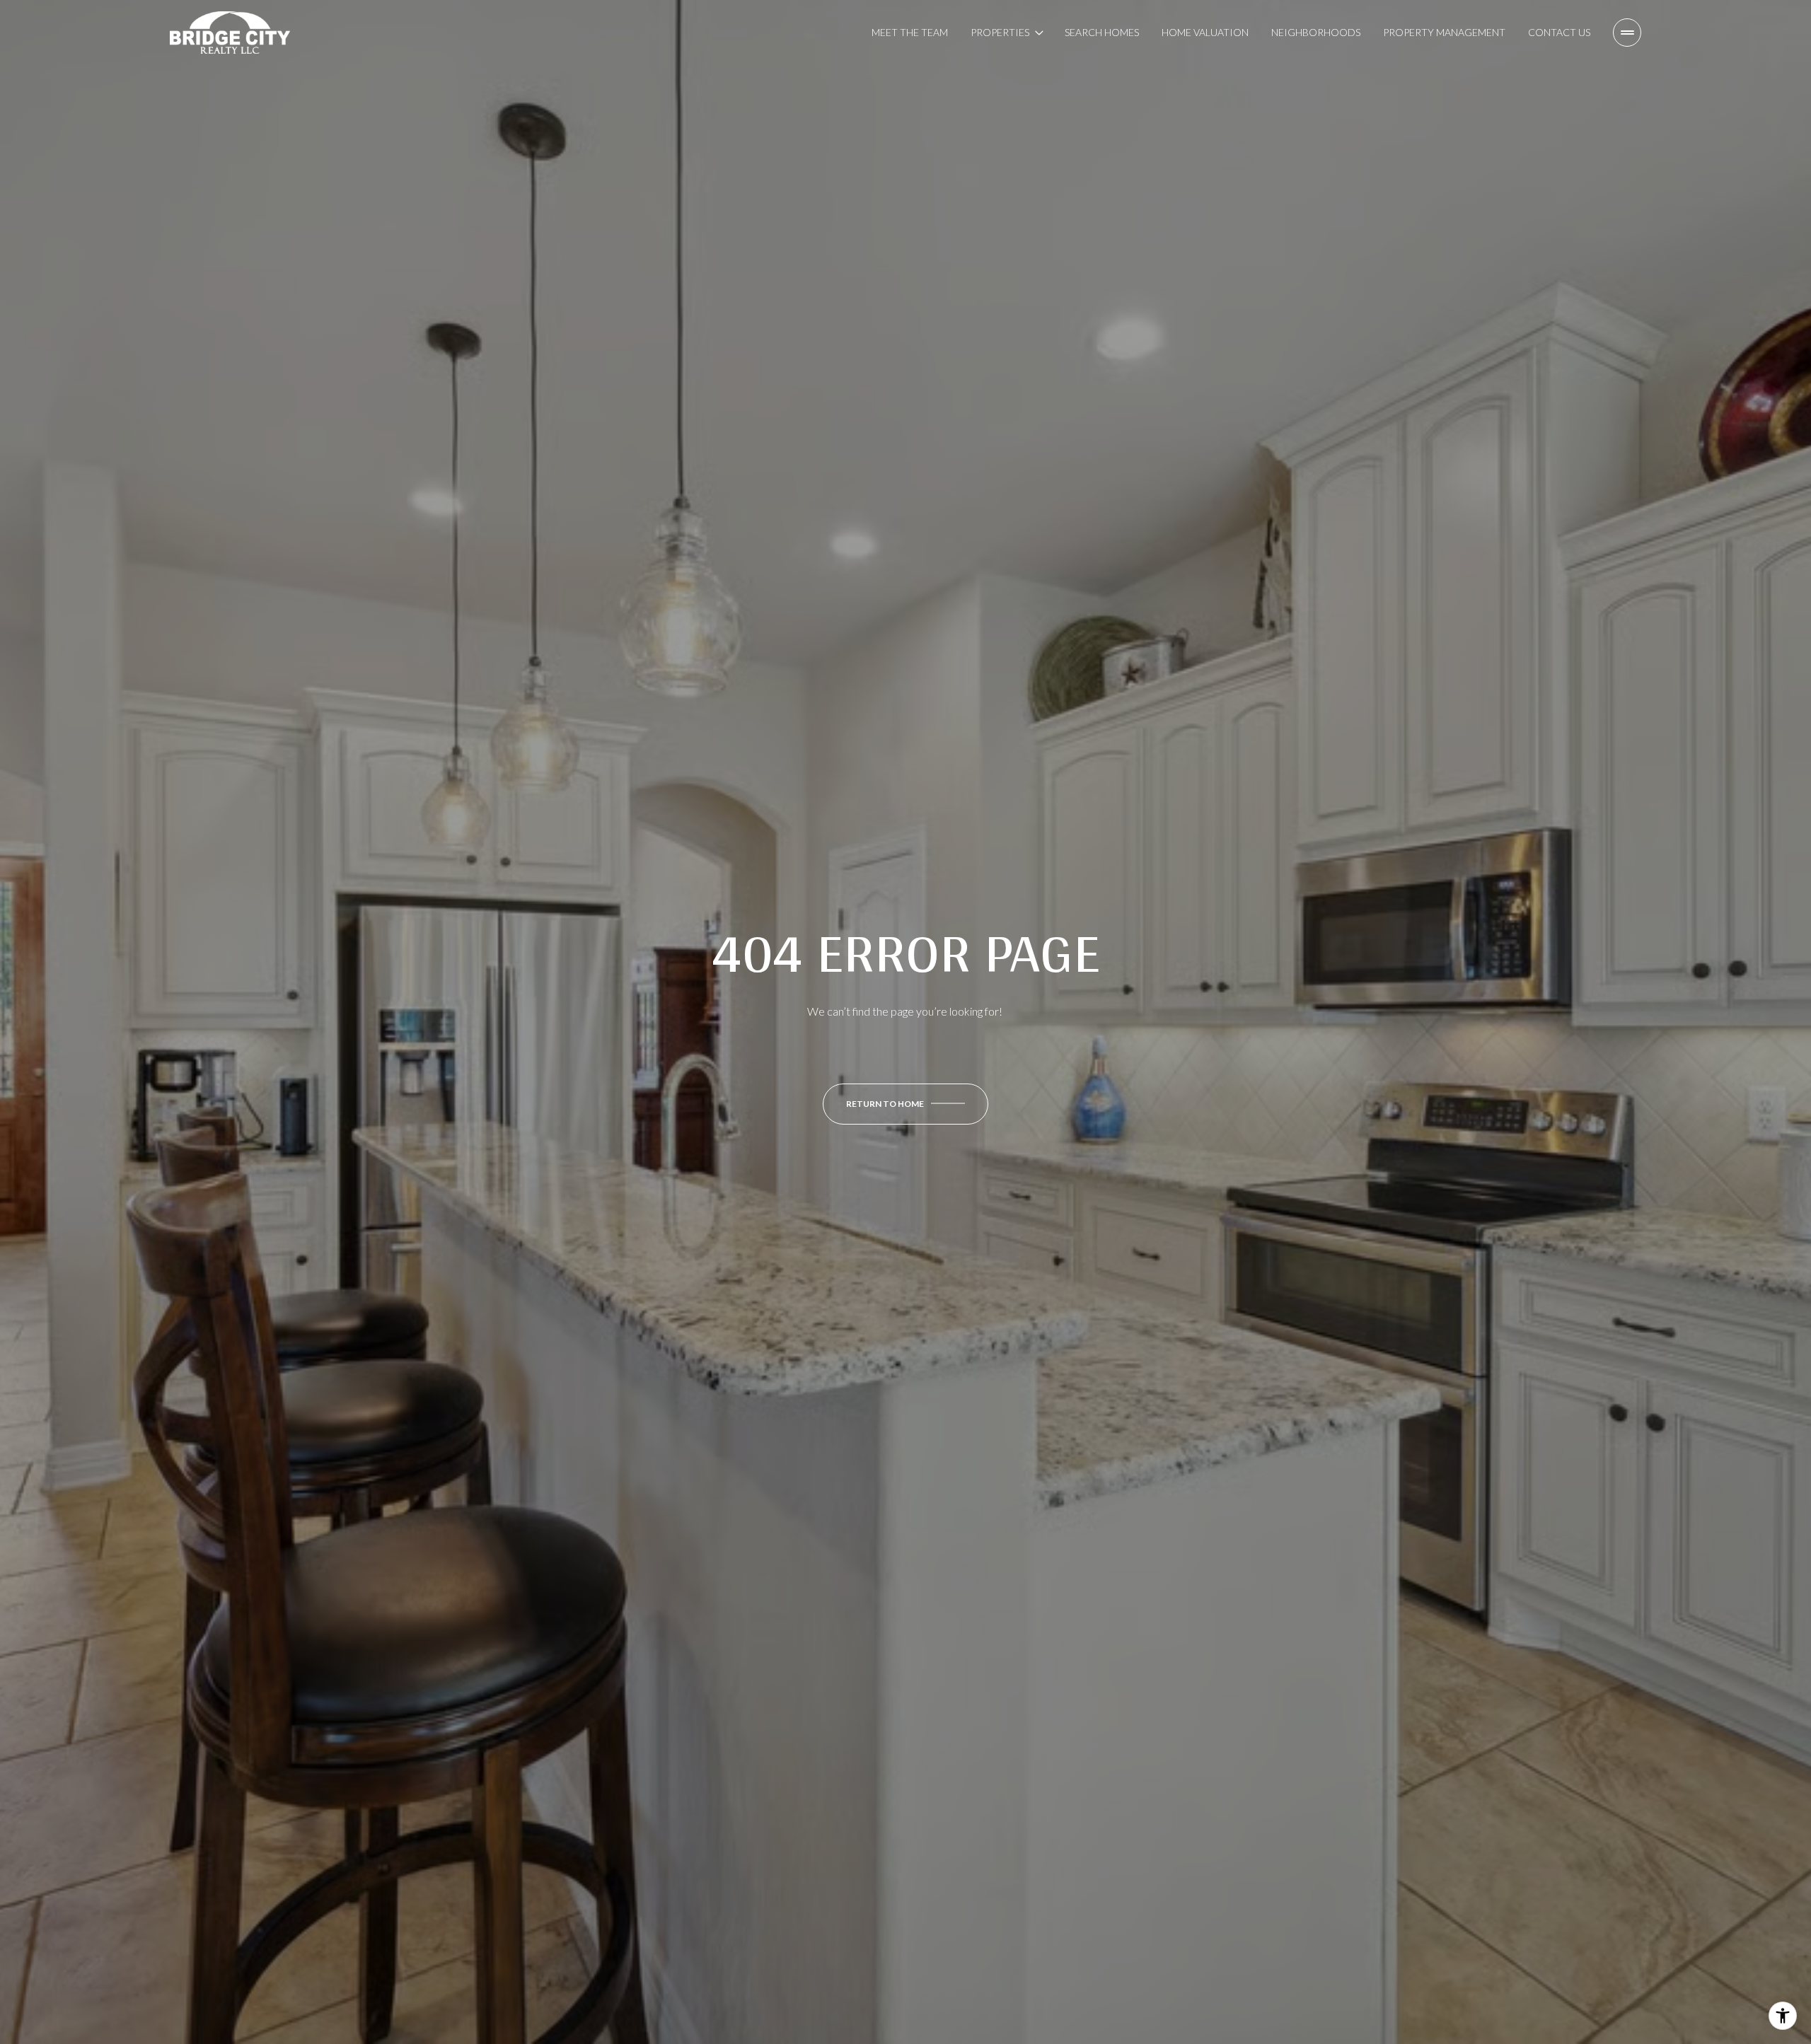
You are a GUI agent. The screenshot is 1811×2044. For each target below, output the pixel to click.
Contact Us (1559, 32)
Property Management (1444, 32)
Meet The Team (910, 32)
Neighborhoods (1316, 32)
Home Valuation (1205, 32)
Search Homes (1102, 32)
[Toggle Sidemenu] (1627, 33)
